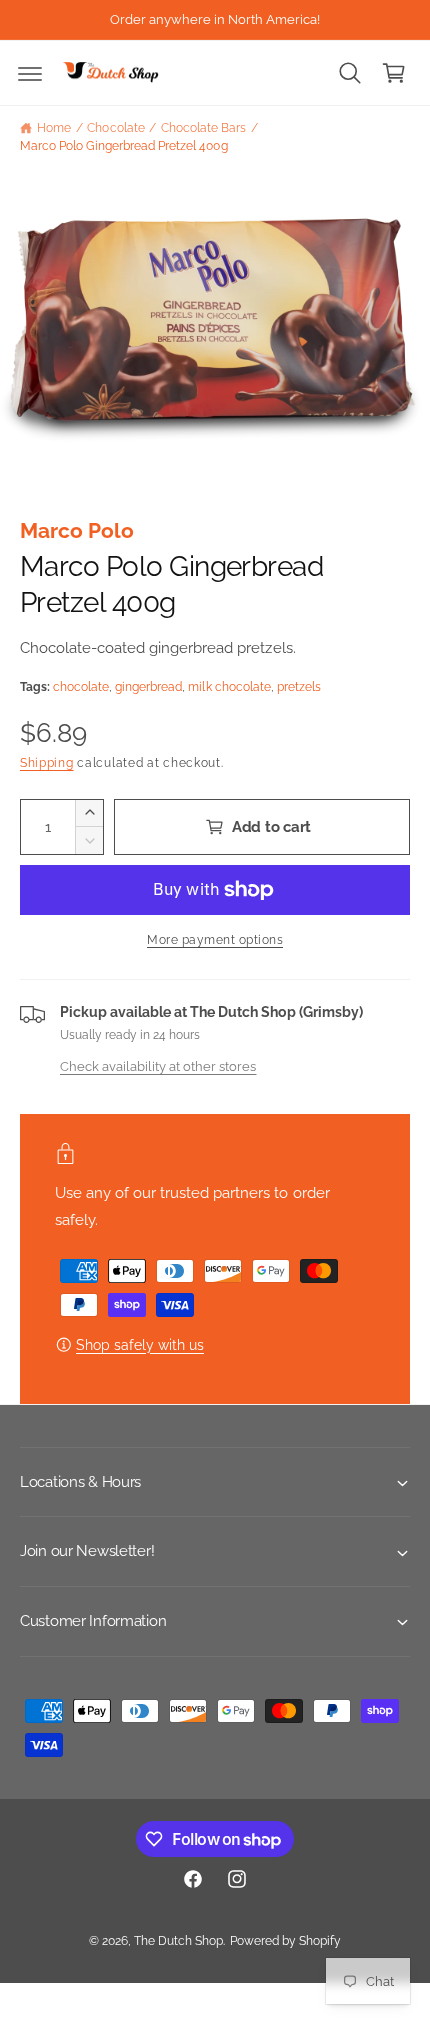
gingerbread (148, 687)
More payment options (215, 940)
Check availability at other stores (158, 1066)
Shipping (47, 763)
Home (54, 128)
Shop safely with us (140, 1345)
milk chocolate (229, 687)
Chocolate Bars (203, 128)
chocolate (81, 687)
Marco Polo (77, 530)
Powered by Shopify (285, 1941)
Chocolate (115, 128)
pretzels (299, 687)
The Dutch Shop (178, 1941)
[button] (30, 73)
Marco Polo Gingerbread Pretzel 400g (124, 146)
